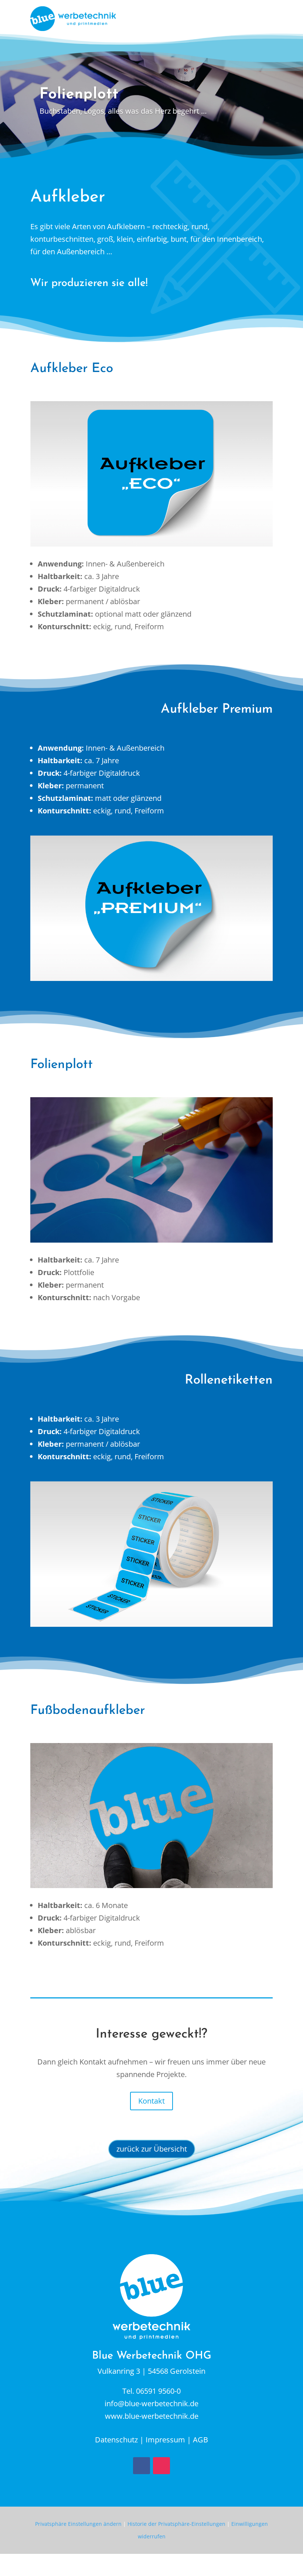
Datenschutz (116, 2440)
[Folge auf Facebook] (142, 2466)
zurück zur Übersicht (152, 2149)
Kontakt (151, 2101)
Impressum (165, 2440)
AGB (200, 2440)
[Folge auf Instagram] (161, 2466)
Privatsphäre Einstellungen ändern (78, 2524)
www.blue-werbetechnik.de (152, 2416)
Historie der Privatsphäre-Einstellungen (176, 2524)
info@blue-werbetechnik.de (151, 2403)
